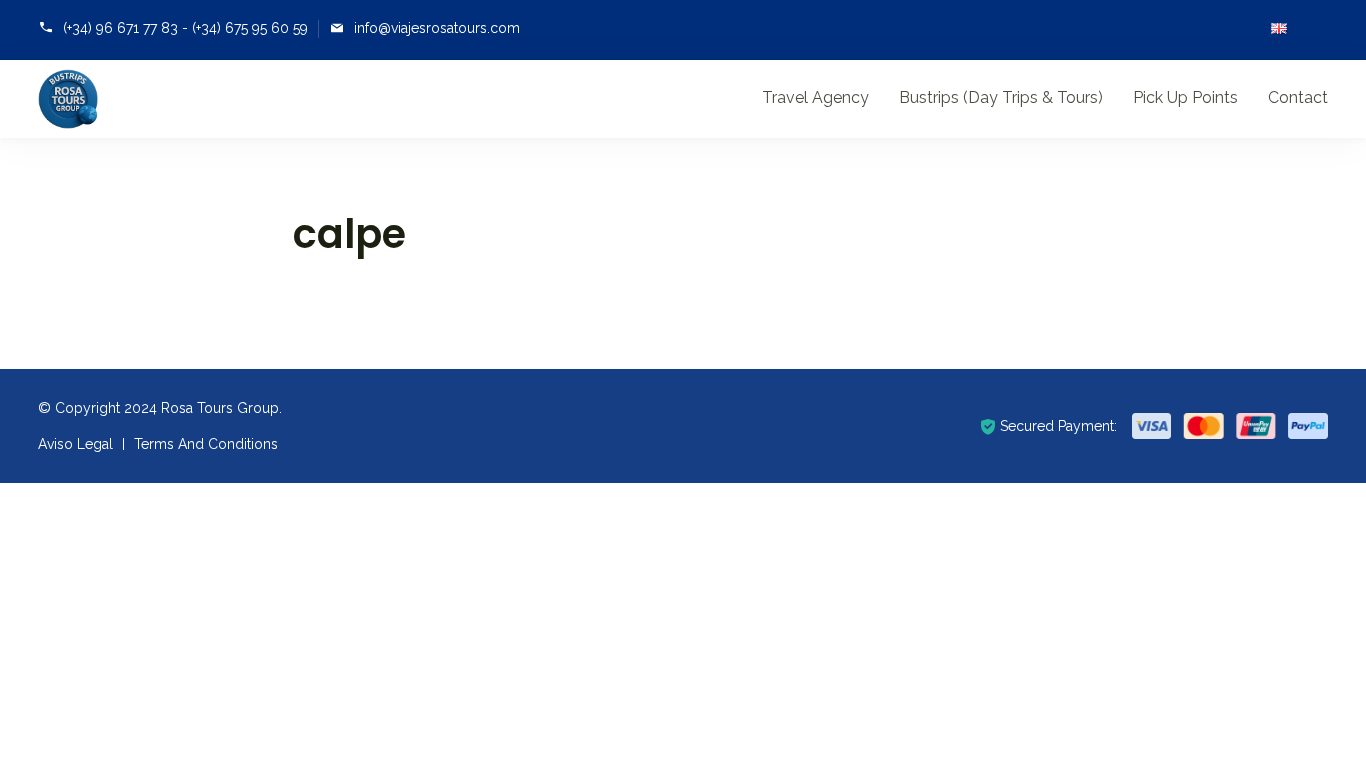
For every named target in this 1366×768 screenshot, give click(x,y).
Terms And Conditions (206, 444)
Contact (1298, 97)
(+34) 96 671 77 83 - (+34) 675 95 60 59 (185, 27)
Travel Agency (815, 97)
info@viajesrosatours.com (437, 27)
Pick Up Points (1185, 97)
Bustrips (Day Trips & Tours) (1001, 97)
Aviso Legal (75, 444)
